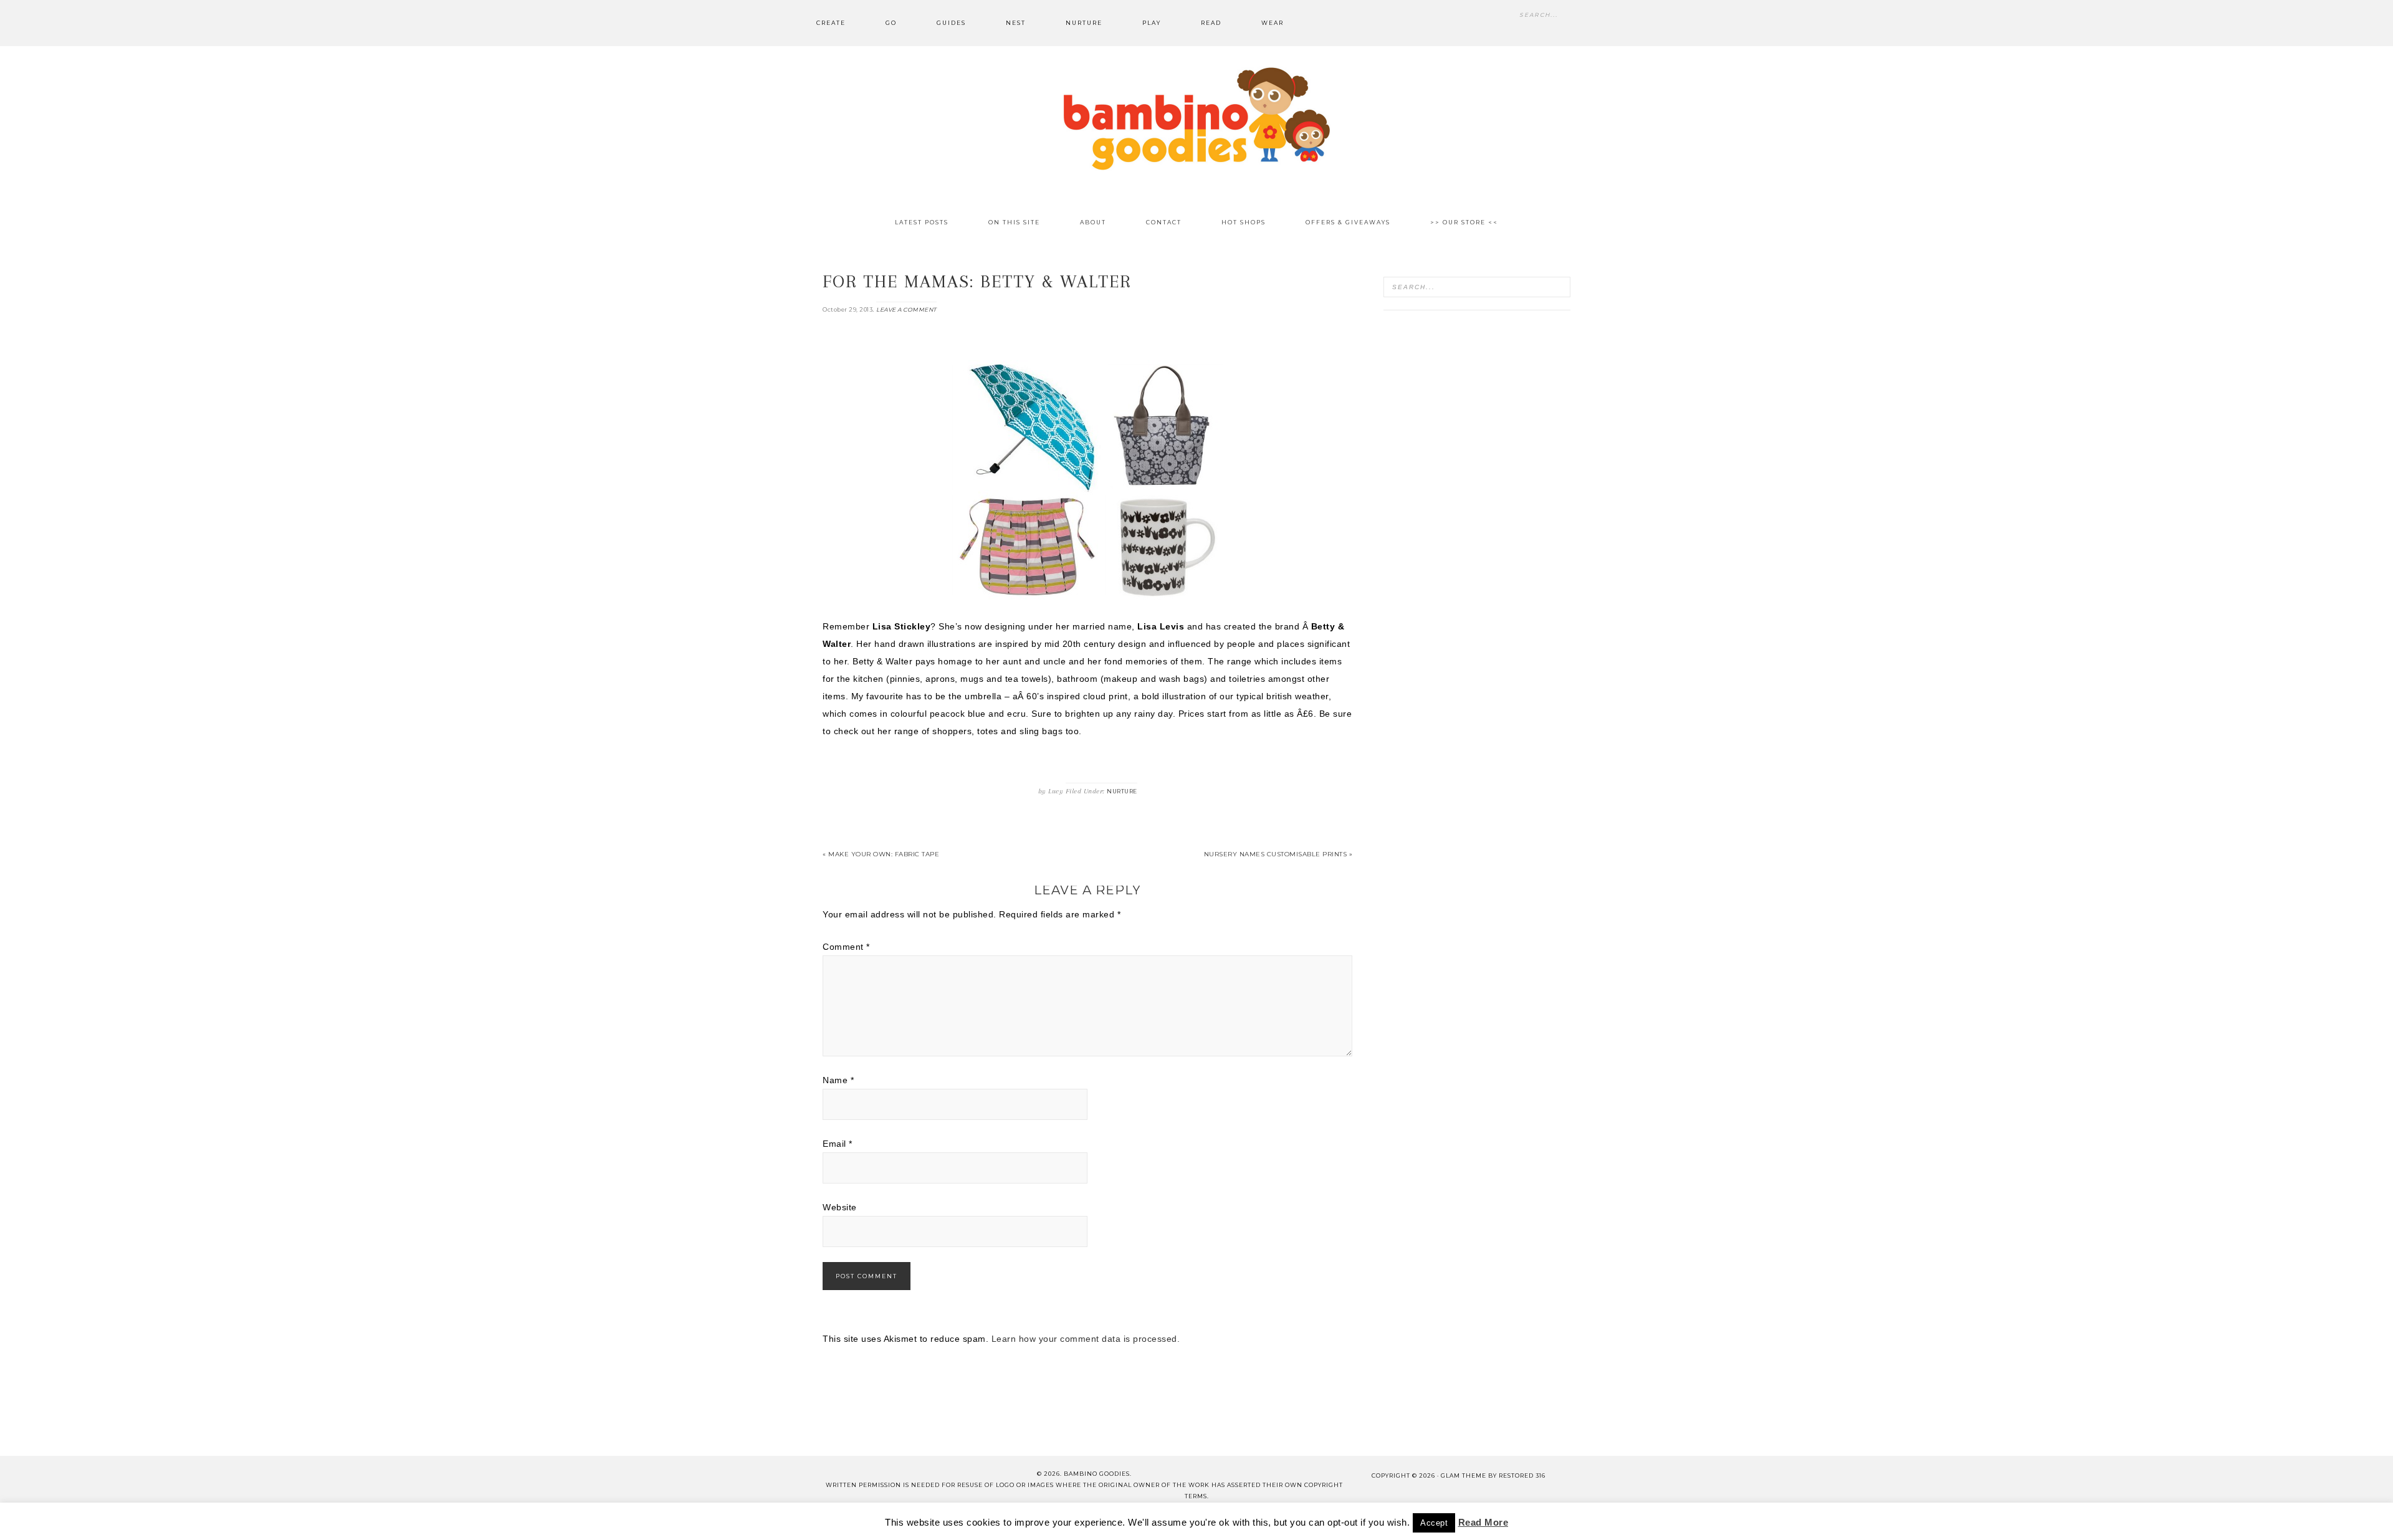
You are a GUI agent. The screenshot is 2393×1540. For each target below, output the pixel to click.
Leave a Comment (906, 309)
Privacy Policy (1342, 1520)
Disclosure (1189, 1520)
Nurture (1122, 791)
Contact (1004, 1520)
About (952, 1520)
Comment (846, 947)
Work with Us (1425, 1520)
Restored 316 (1522, 1475)
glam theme (1464, 1475)
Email (838, 1144)
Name (838, 1080)
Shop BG (1060, 1520)
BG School (1121, 1520)
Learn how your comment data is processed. (1086, 1339)
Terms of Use (1262, 1520)
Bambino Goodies (1196, 118)
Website (840, 1207)
